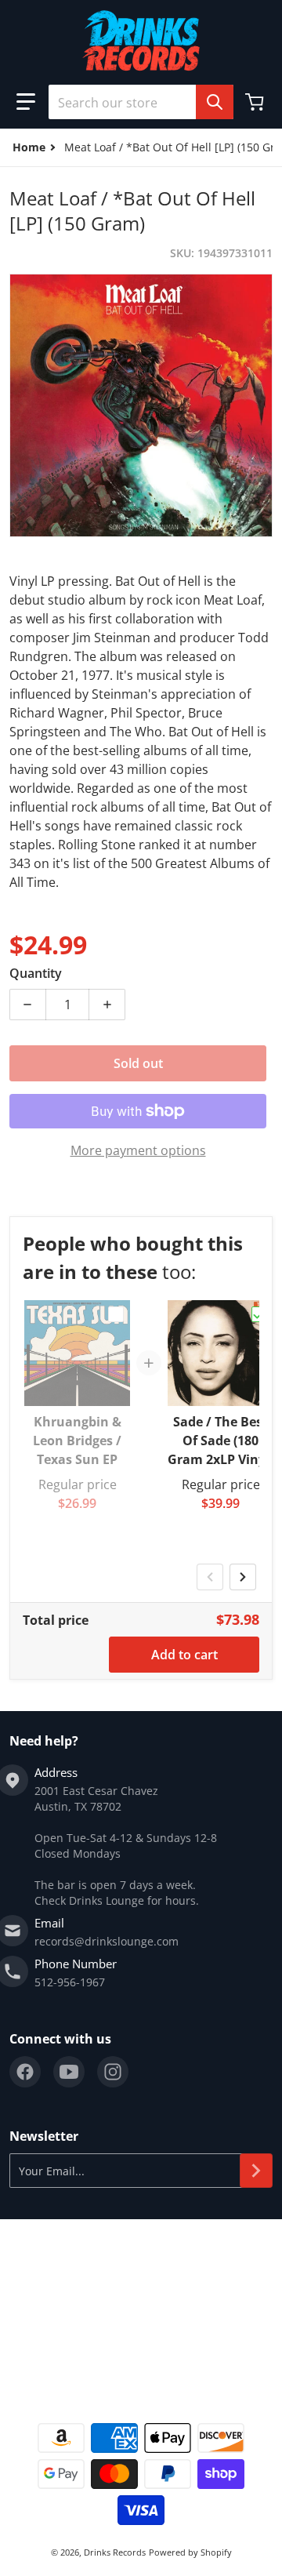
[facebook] (25, 2072)
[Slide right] (243, 1577)
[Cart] (256, 102)
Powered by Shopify (190, 2552)
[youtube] (69, 2072)
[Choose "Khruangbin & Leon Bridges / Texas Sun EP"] (116, 1314)
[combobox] (141, 102)
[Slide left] (210, 1577)
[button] (26, 102)
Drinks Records (115, 2552)
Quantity (36, 973)
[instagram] (113, 2072)
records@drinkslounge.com (107, 1941)
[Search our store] (215, 102)
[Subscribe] (256, 2171)
